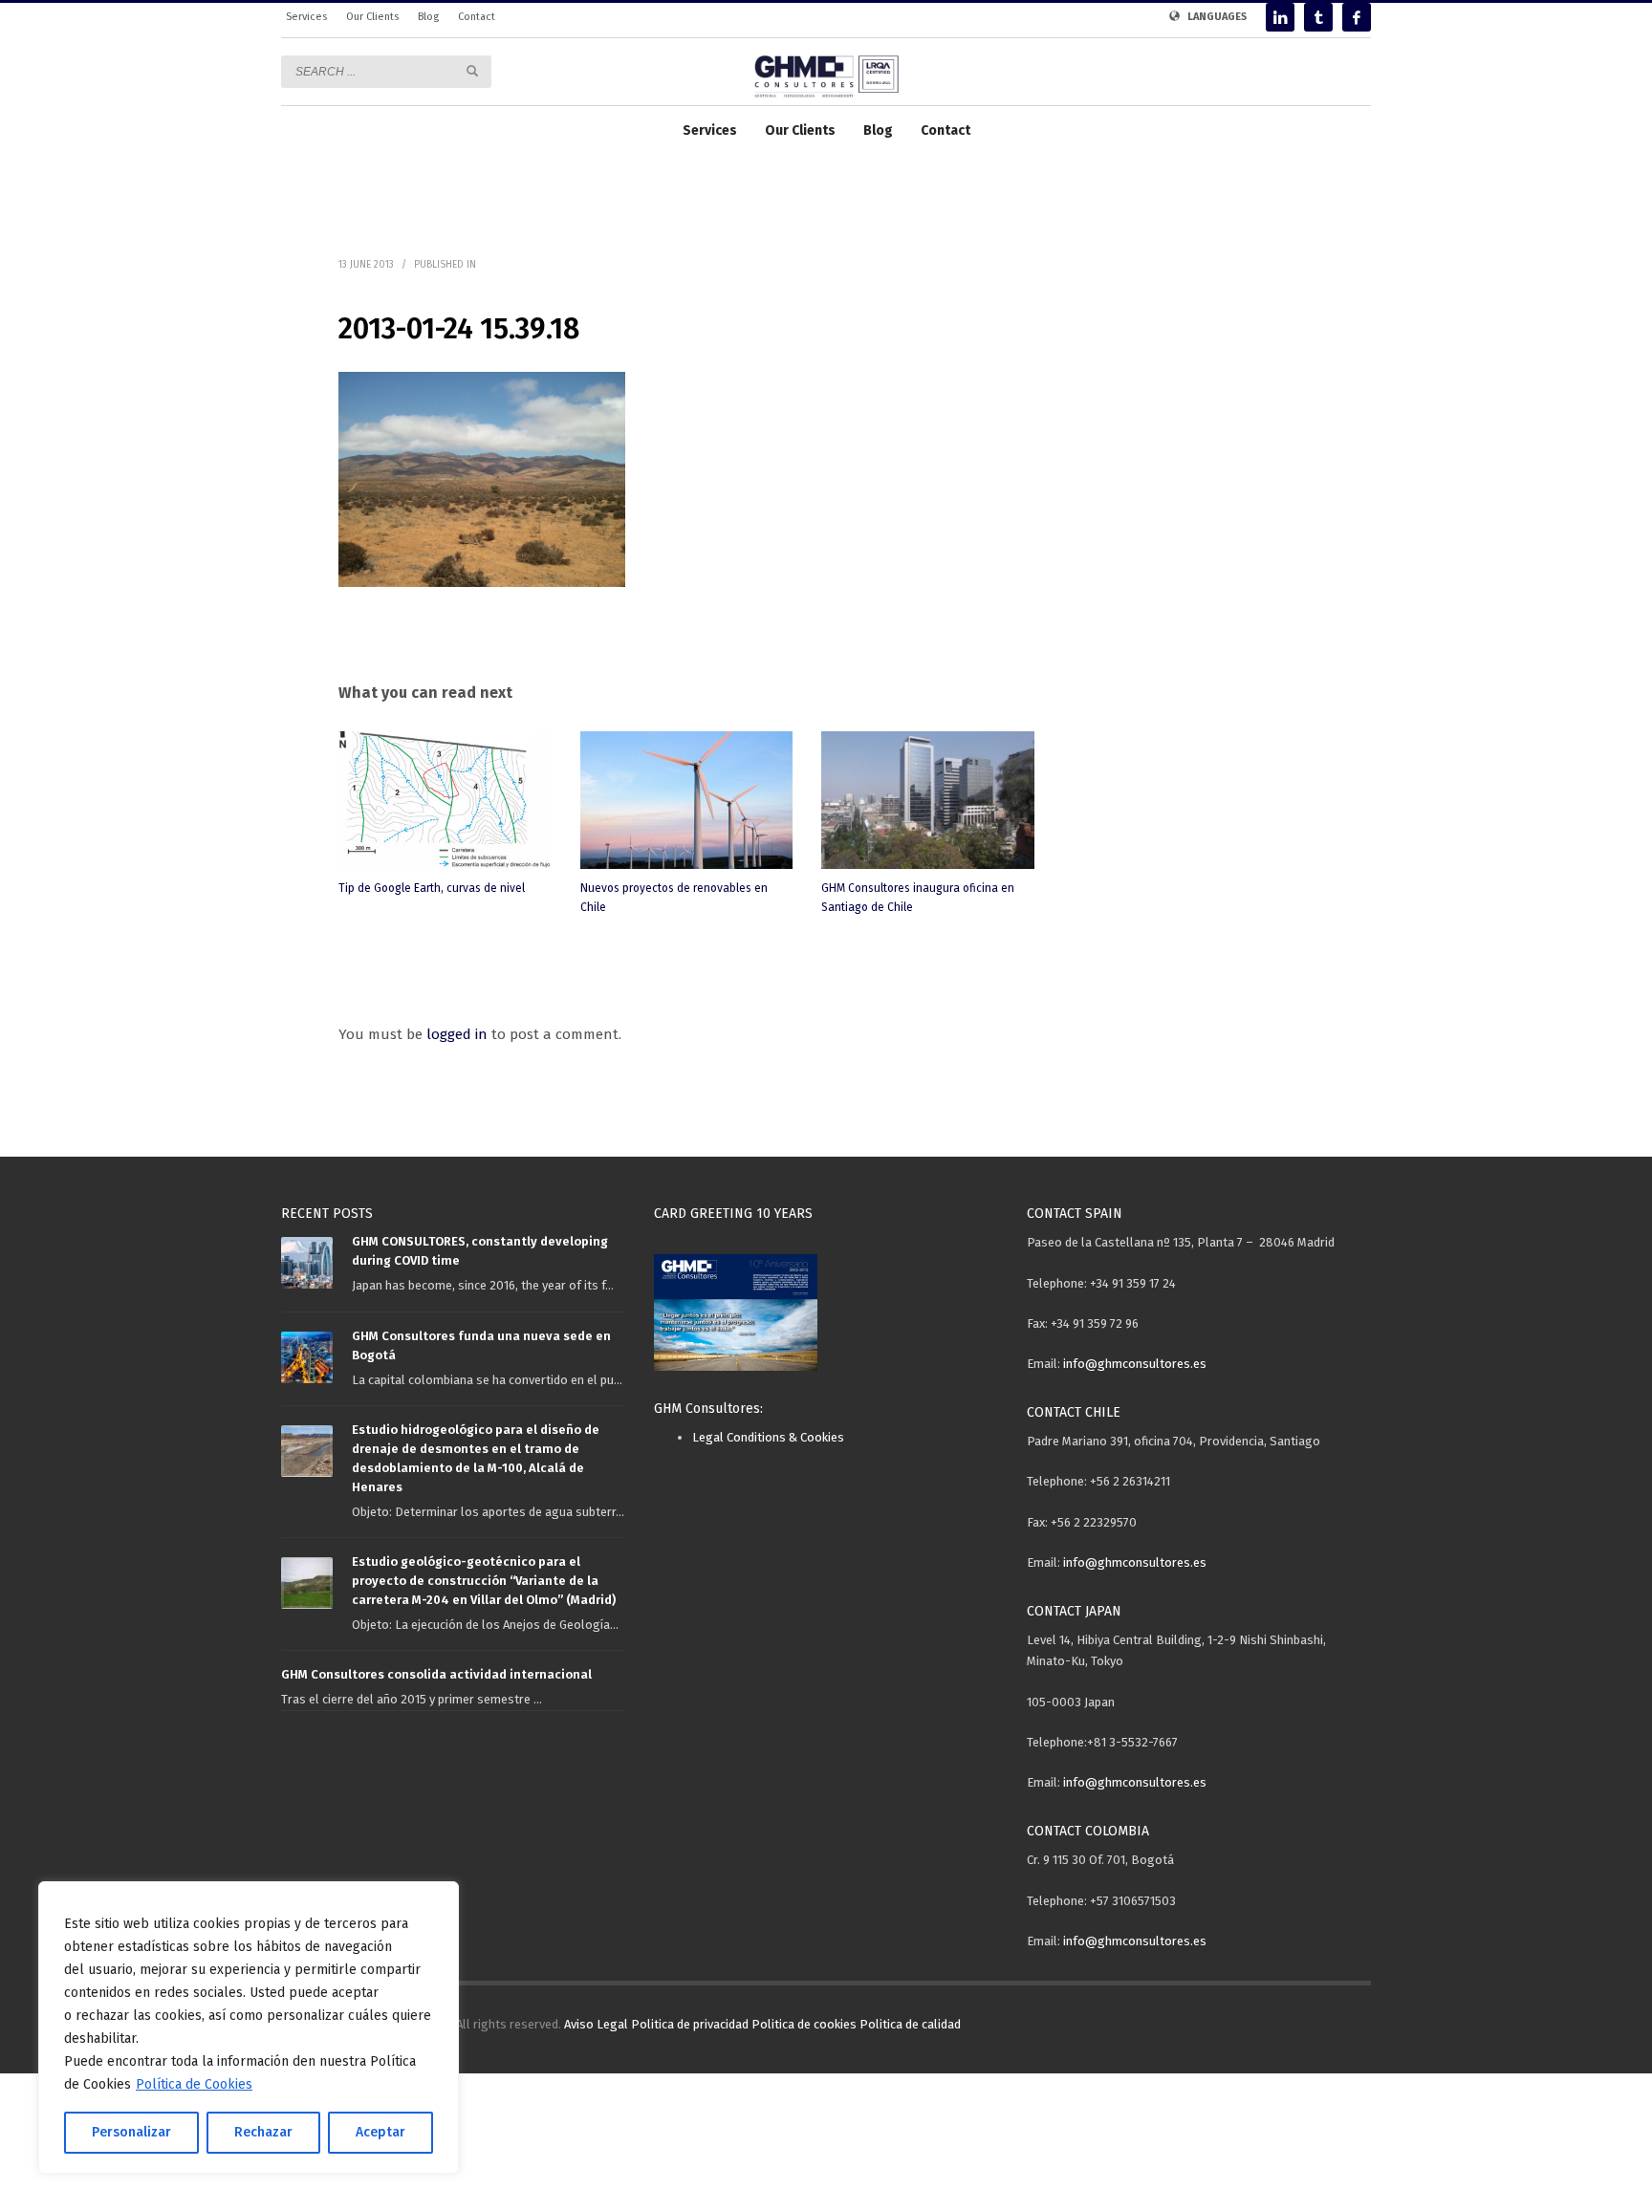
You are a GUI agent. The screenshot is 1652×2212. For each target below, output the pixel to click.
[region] (249, 2028)
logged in (459, 1034)
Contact (477, 17)
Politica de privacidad (690, 2024)
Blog (428, 17)
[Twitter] (1318, 17)
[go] (472, 71)
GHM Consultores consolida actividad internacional (436, 1674)
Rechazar (263, 2132)
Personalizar (131, 2132)
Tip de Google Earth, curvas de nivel (432, 888)
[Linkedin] (1280, 17)
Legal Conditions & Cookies (768, 1437)
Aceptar (380, 2132)
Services (306, 17)
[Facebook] (1357, 17)
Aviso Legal (596, 2024)
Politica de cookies (804, 2024)
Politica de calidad (910, 2024)
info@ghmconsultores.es (1135, 1364)
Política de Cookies (194, 2084)
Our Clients (372, 17)
